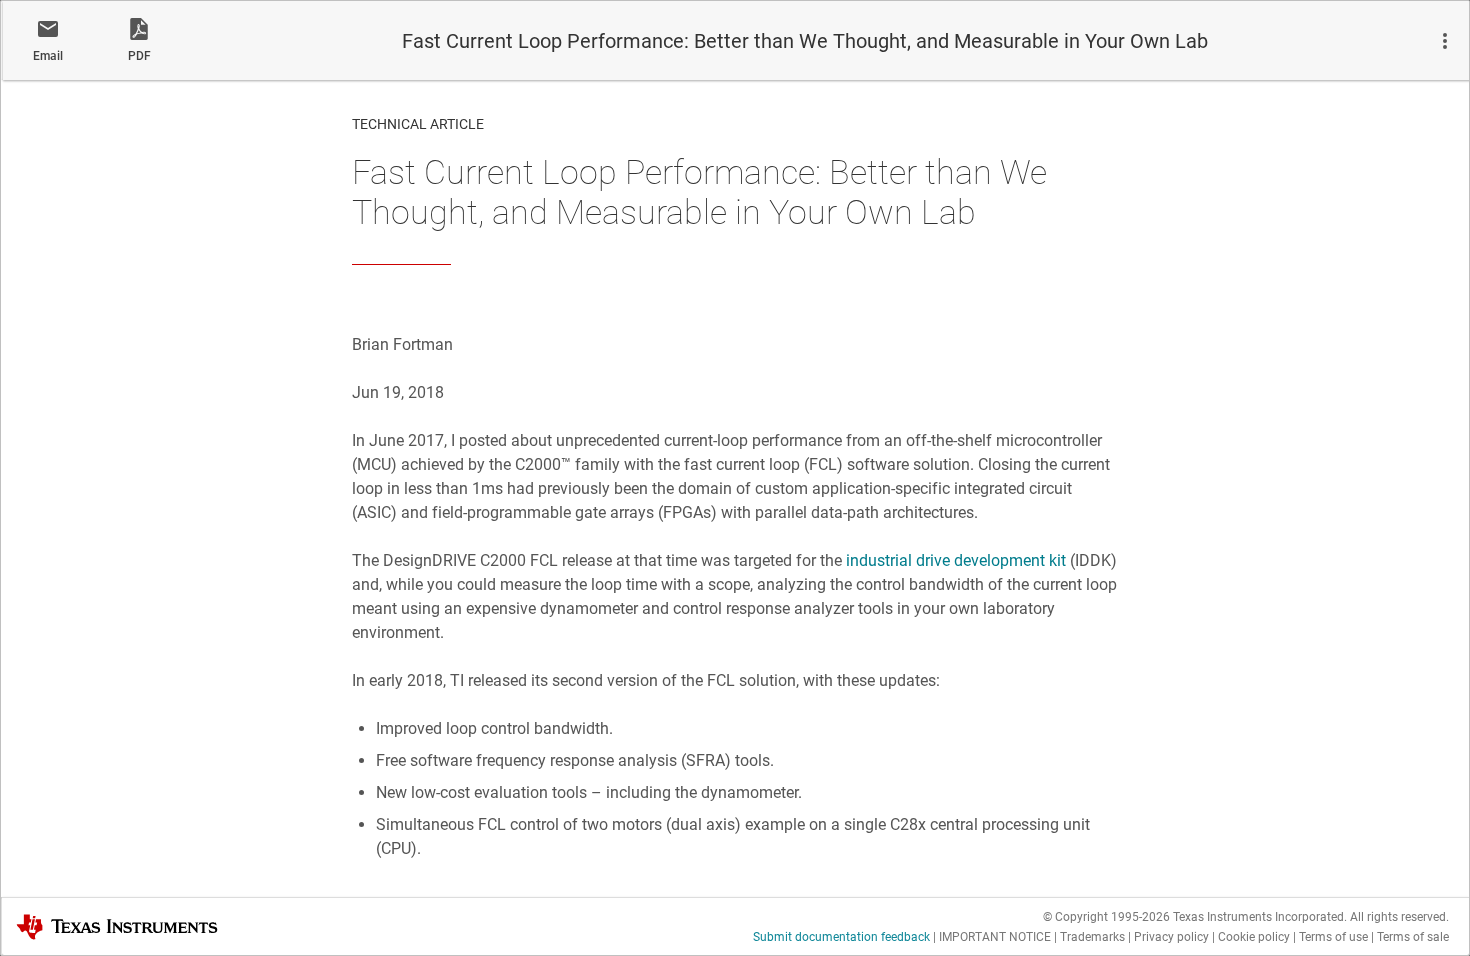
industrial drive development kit (956, 560)
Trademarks (1092, 937)
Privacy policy (1171, 937)
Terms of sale (1413, 937)
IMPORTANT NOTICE (995, 937)
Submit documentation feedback (841, 937)
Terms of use (1333, 937)
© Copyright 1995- (1106, 917)
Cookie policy (1254, 937)
